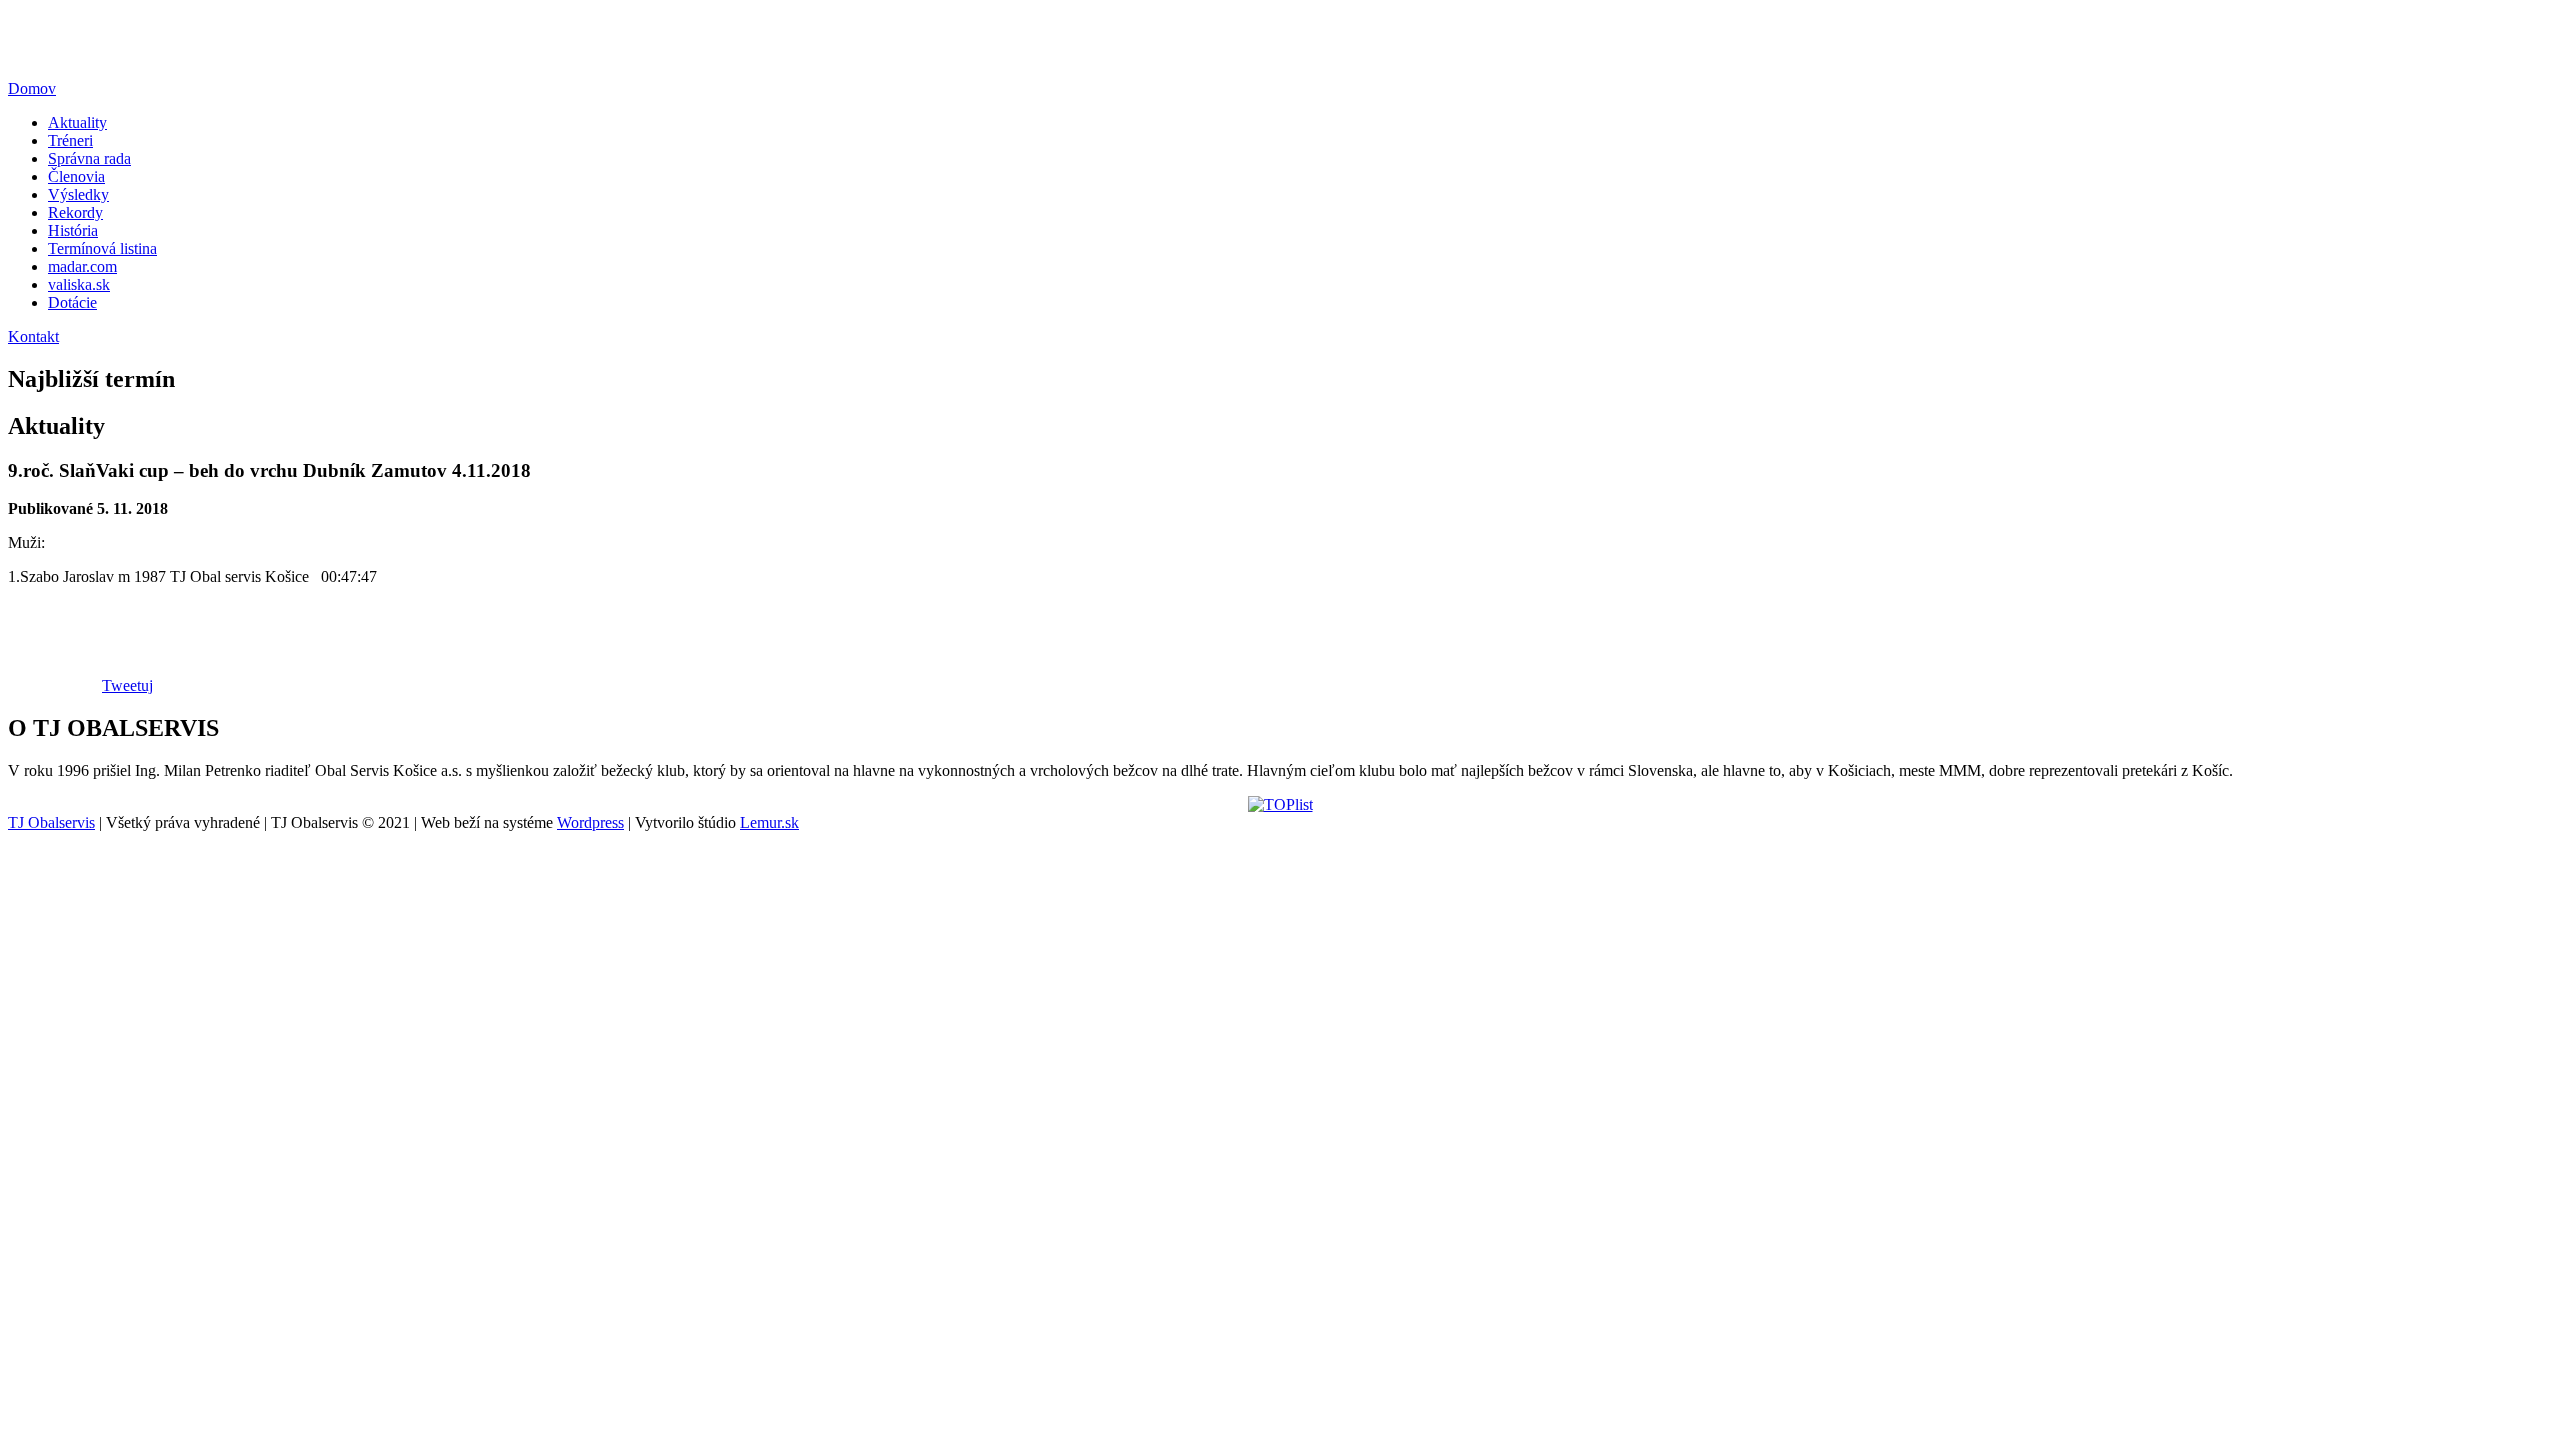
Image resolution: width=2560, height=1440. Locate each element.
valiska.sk (79, 284)
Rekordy (75, 212)
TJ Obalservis (51, 822)
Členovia (76, 176)
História (73, 230)
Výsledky (78, 194)
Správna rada (89, 158)
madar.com (82, 266)
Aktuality (77, 122)
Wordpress (590, 822)
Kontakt (33, 336)
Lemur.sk (769, 822)
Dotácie (72, 302)
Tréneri (70, 140)
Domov (32, 88)
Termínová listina (102, 248)
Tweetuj (127, 685)
